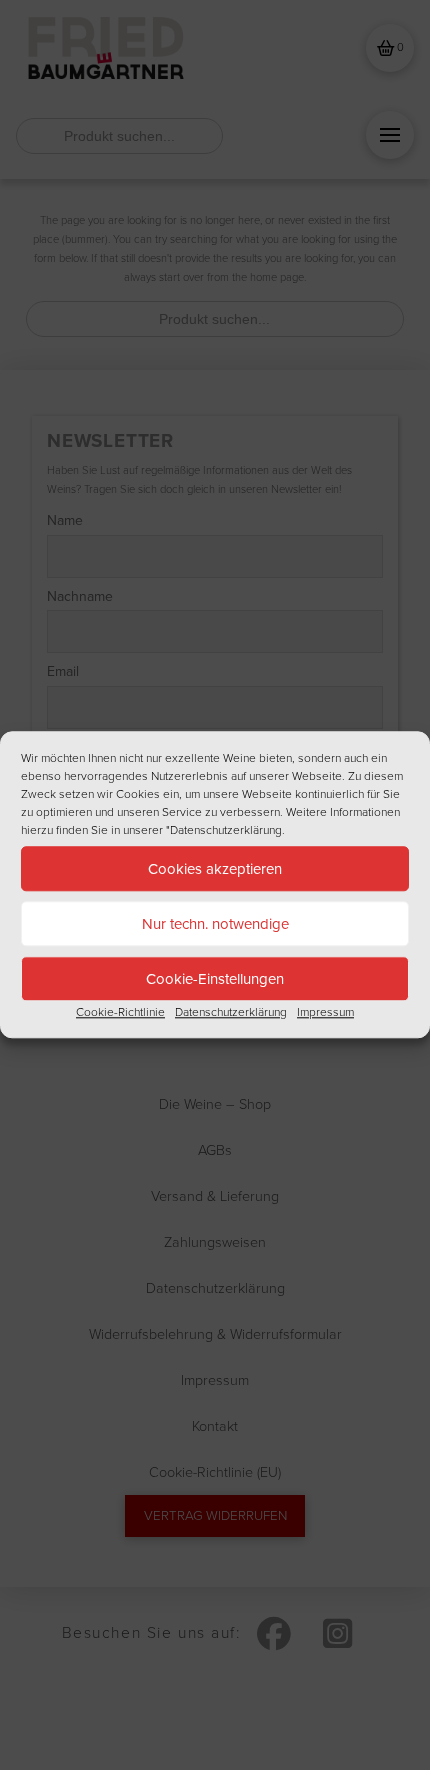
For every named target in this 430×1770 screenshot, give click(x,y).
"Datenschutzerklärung (224, 830)
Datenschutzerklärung (231, 1012)
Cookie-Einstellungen (215, 979)
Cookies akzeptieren (215, 869)
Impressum (325, 1012)
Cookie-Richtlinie (120, 1012)
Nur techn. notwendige (215, 924)
